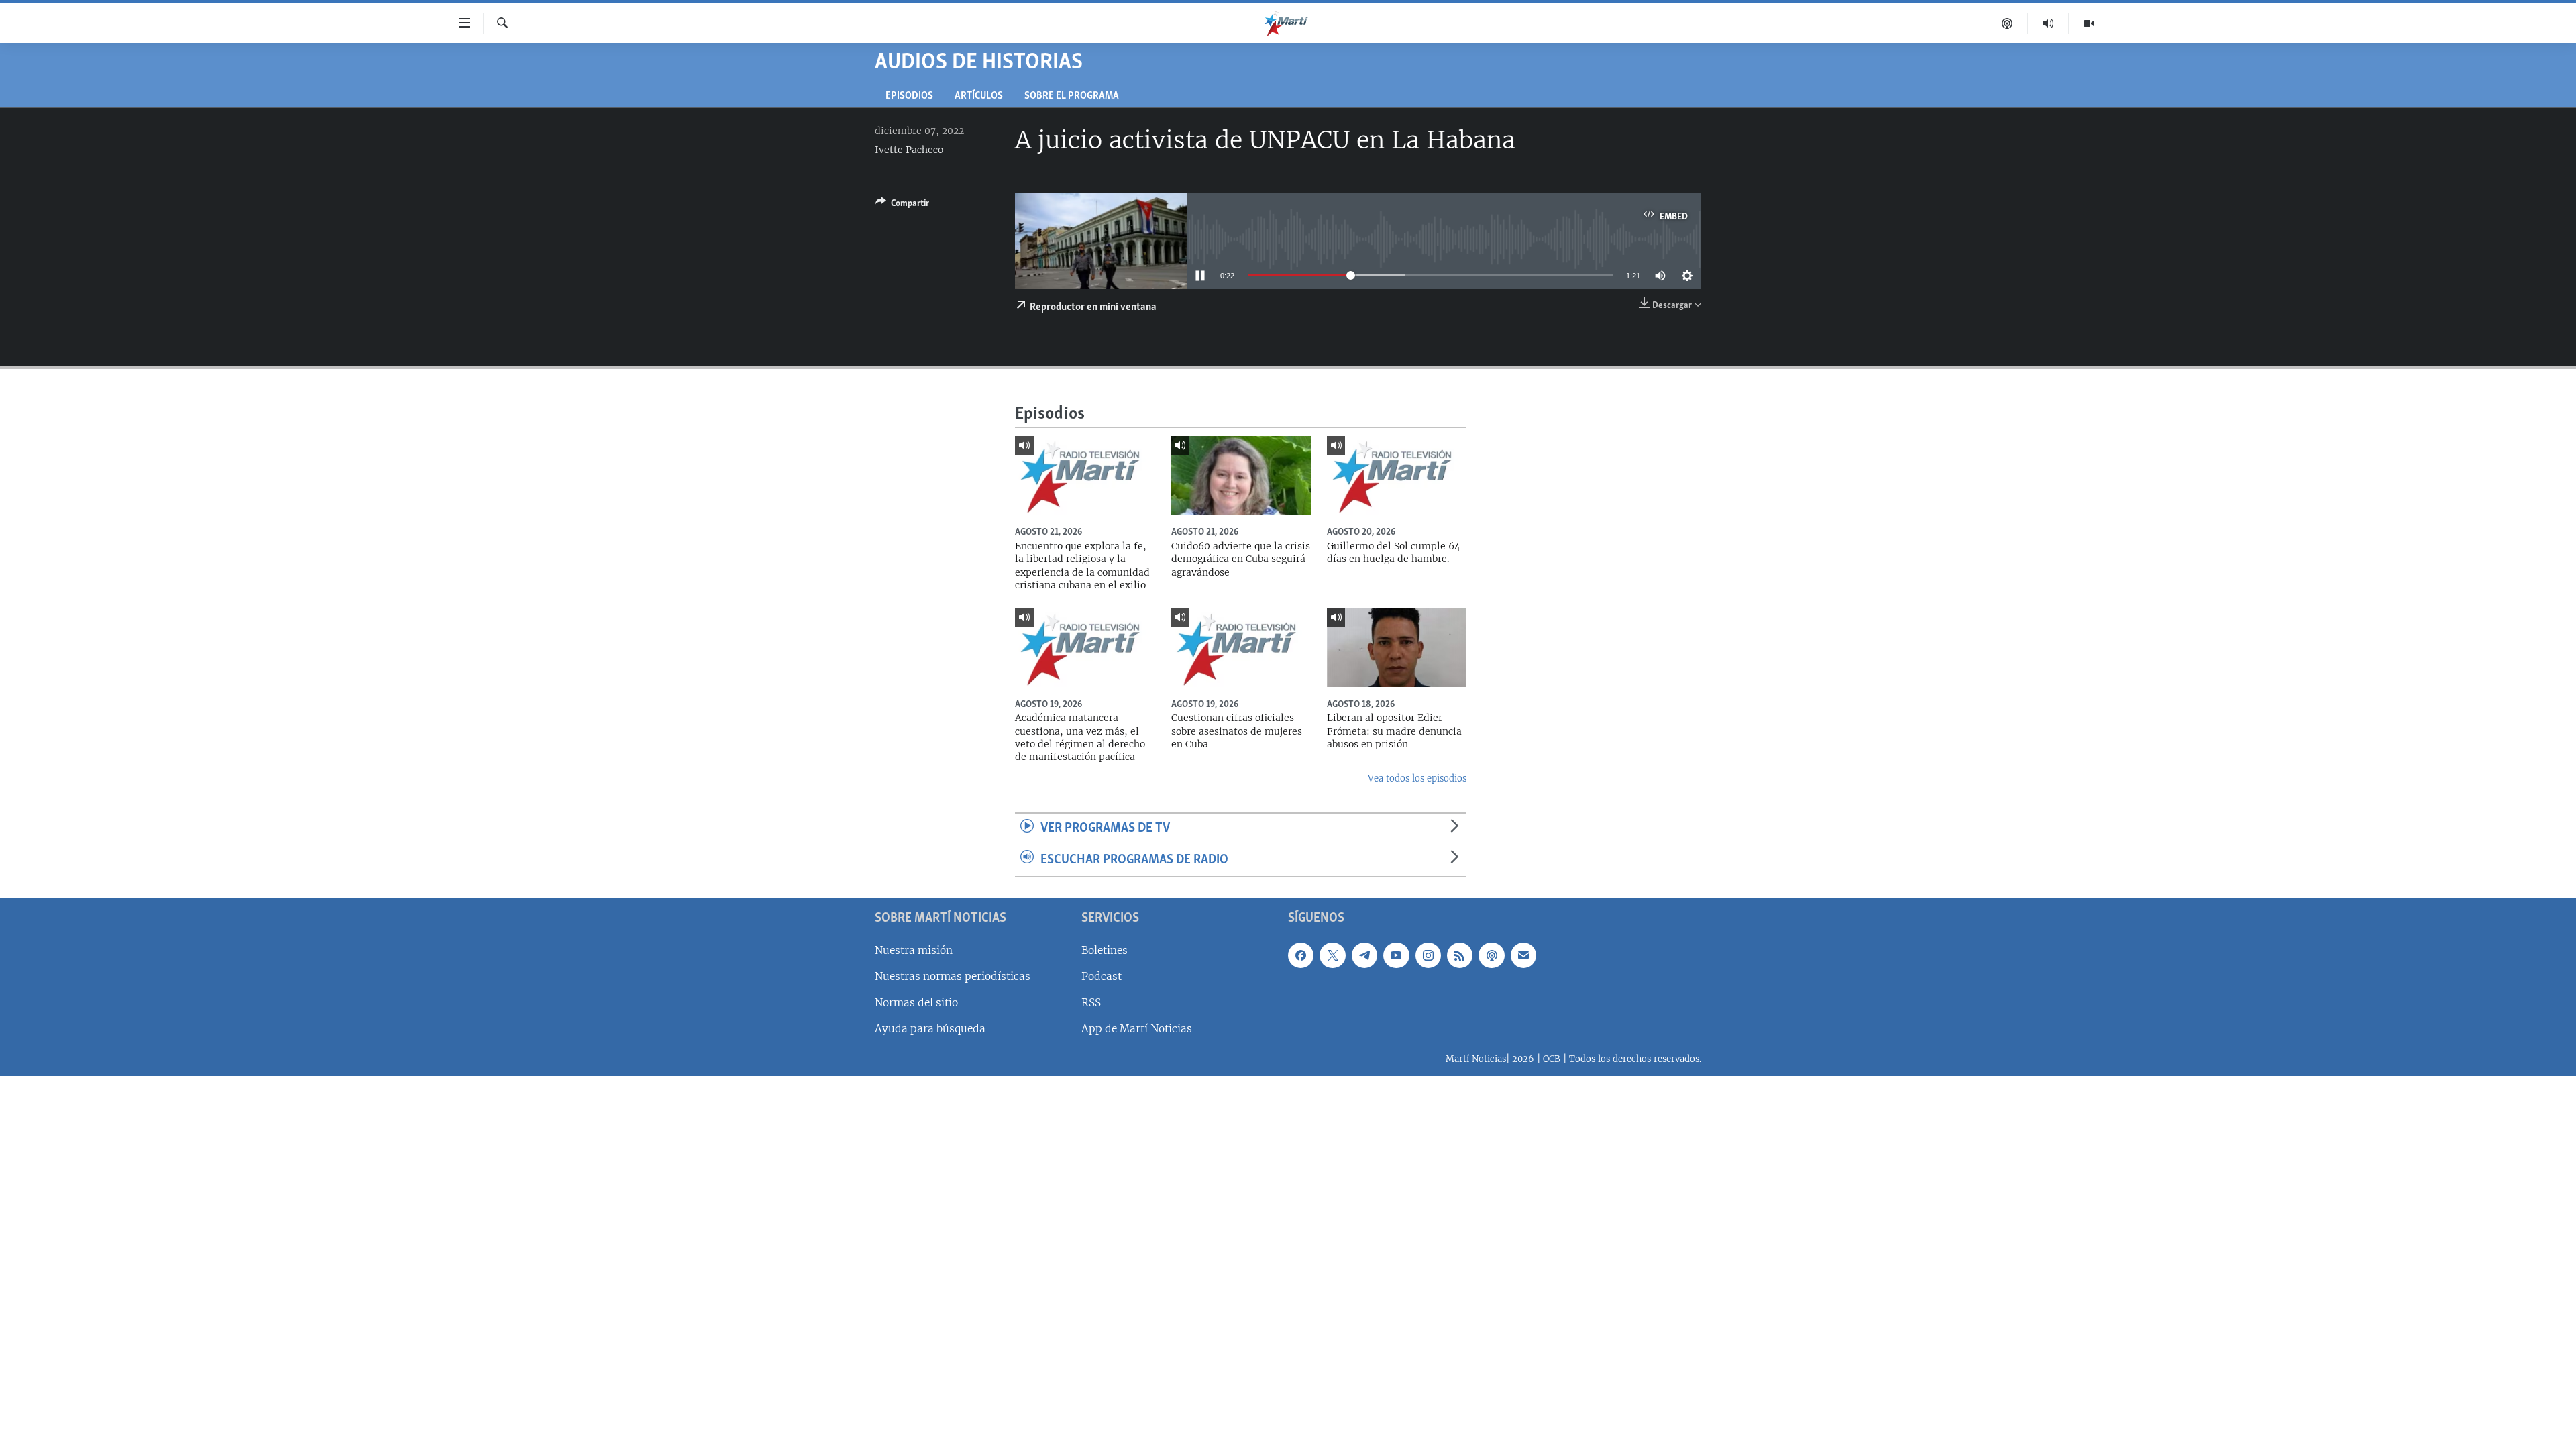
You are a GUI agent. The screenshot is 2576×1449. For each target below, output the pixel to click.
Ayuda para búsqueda (930, 1029)
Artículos (979, 96)
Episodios (909, 96)
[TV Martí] (2089, 23)
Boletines (1105, 950)
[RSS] (1460, 955)
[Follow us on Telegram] (1364, 955)
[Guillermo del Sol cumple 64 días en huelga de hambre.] (1397, 475)
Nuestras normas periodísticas (953, 976)
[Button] (902, 205)
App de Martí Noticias (1137, 1029)
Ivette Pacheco (909, 150)
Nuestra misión (914, 950)
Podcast (1102, 976)
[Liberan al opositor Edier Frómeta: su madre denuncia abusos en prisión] (1397, 648)
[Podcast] (2007, 23)
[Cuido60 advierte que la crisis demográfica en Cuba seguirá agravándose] (1241, 475)
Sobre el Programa (1072, 96)
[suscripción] (1523, 955)
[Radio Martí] (2048, 23)
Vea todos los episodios (1417, 779)
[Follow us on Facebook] (1301, 955)
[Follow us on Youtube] (1396, 955)
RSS (1091, 1003)
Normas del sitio (916, 1003)
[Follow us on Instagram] (1428, 955)
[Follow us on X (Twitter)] (1332, 955)
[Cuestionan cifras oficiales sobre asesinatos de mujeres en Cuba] (1241, 648)
